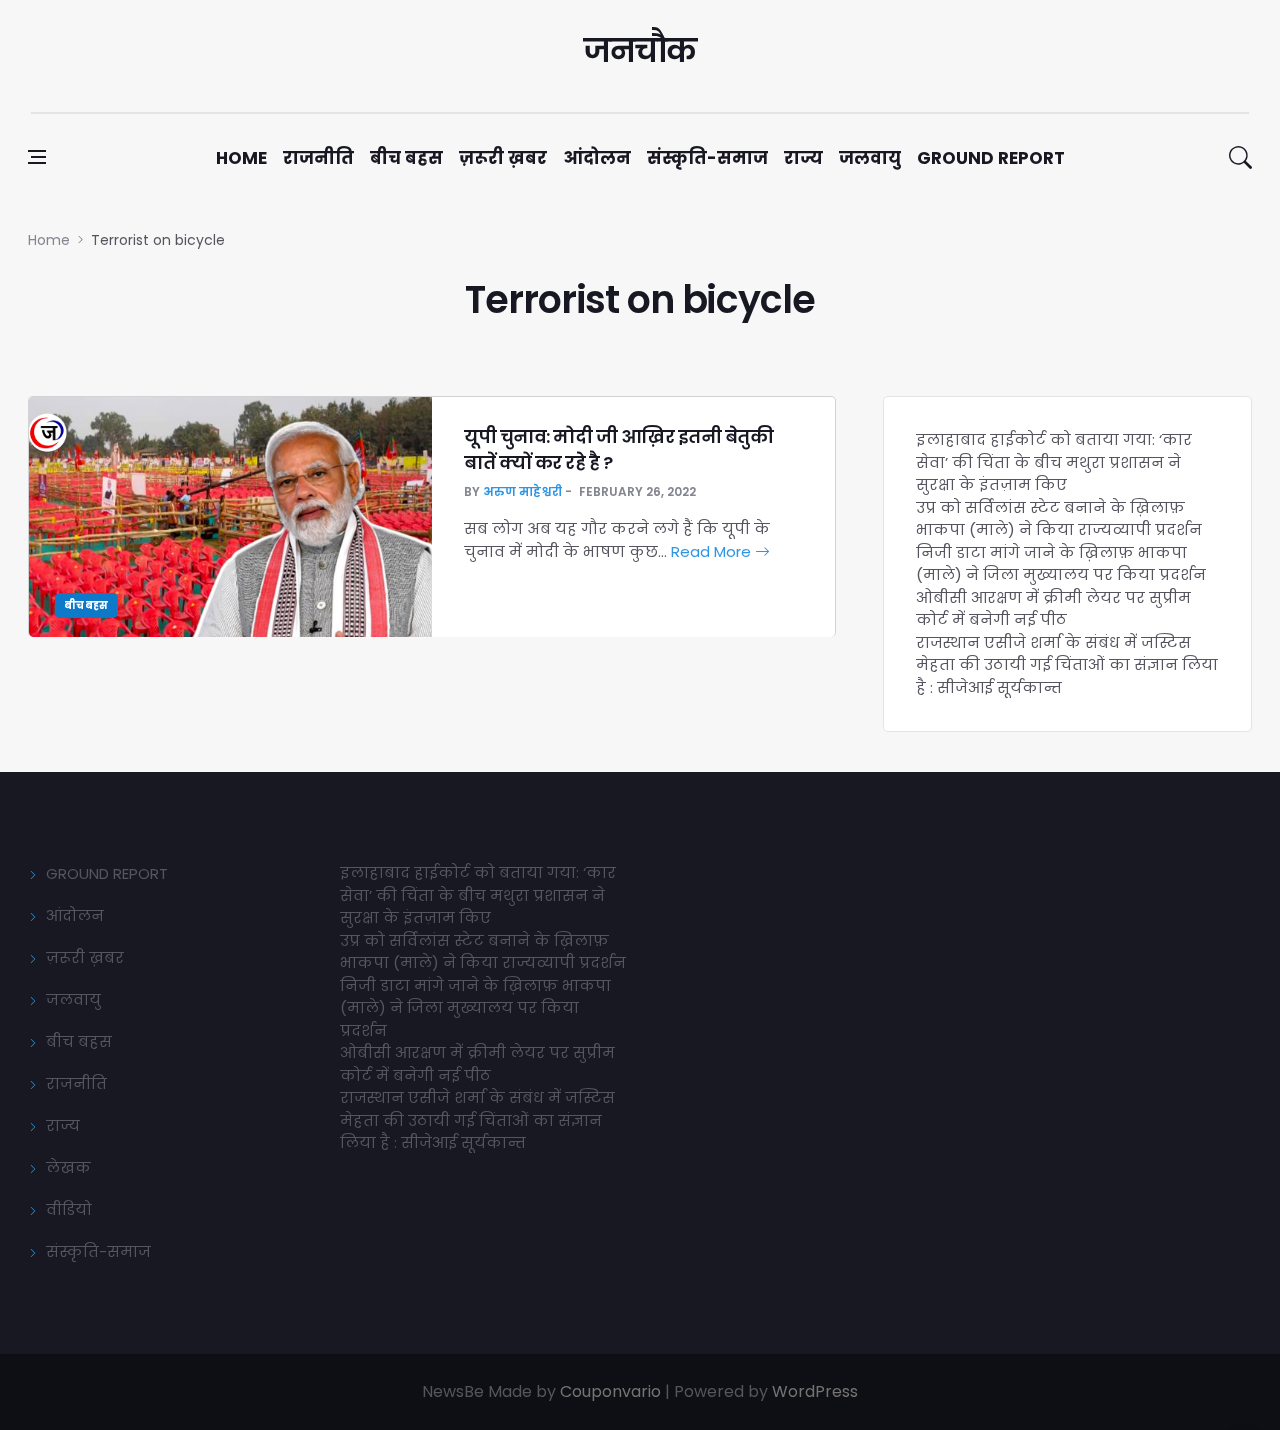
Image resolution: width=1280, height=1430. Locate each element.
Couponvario (610, 1391)
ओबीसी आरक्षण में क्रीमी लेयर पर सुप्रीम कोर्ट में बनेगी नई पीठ (1053, 609)
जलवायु (870, 158)
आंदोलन (597, 158)
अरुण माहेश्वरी (522, 491)
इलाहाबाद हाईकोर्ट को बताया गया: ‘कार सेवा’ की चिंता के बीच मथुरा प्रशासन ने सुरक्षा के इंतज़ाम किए (1054, 462)
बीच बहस (406, 158)
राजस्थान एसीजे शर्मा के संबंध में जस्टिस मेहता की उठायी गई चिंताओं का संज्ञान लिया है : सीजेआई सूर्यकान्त (1067, 665)
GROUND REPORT (107, 873)
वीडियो (69, 1209)
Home (241, 158)
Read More (713, 551)
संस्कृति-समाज (707, 158)
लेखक (68, 1167)
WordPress (815, 1391)
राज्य (803, 158)
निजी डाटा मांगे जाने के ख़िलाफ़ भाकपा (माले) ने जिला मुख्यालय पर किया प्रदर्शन (1061, 564)
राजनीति (318, 158)
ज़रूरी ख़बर (503, 158)
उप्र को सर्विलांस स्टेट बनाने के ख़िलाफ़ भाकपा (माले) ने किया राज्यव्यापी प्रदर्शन (1059, 519)
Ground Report (991, 158)
